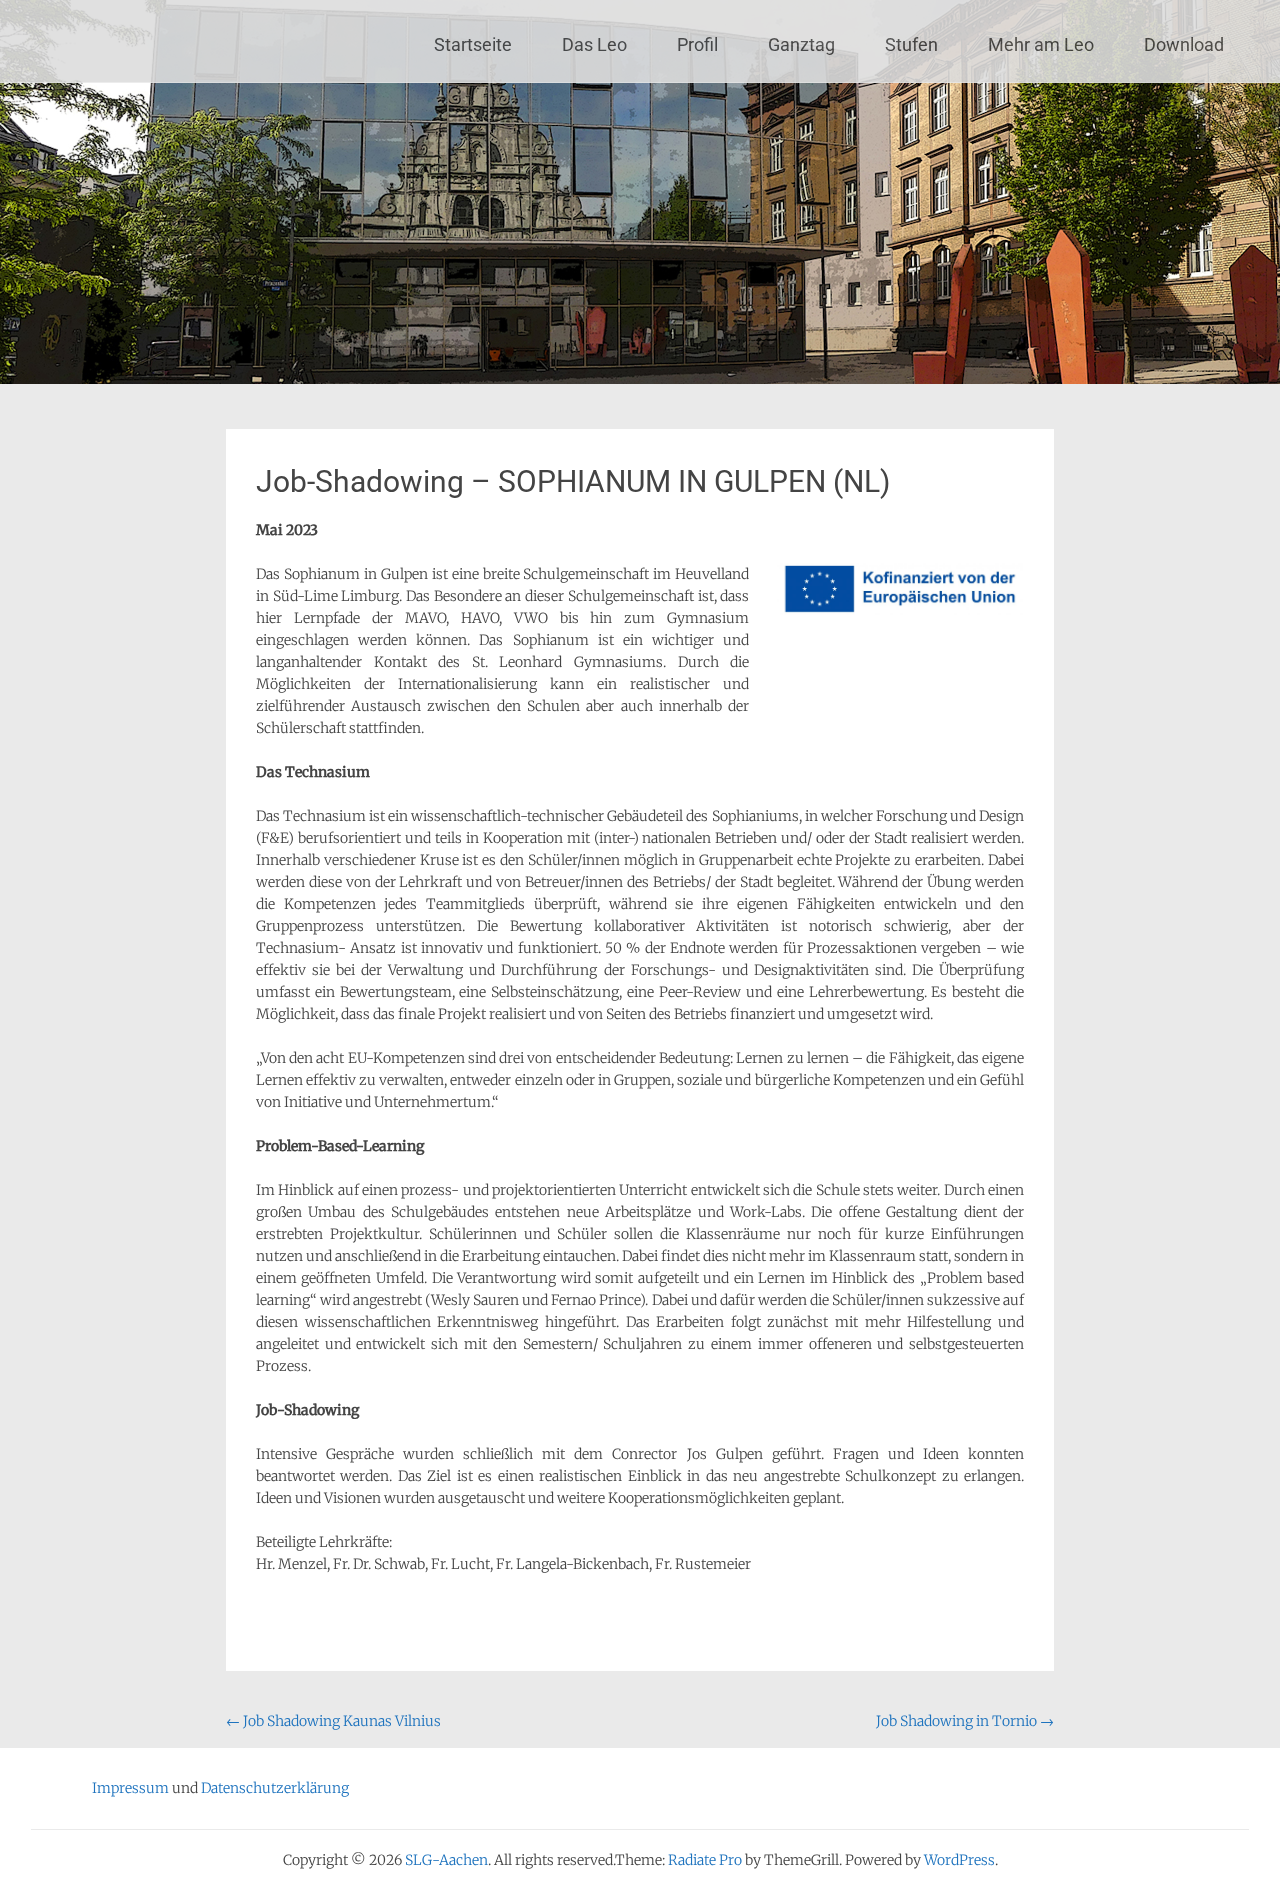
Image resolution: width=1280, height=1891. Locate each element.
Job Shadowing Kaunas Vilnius (333, 1721)
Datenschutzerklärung (275, 1788)
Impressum (130, 1788)
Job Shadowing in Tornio (965, 1721)
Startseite (473, 44)
